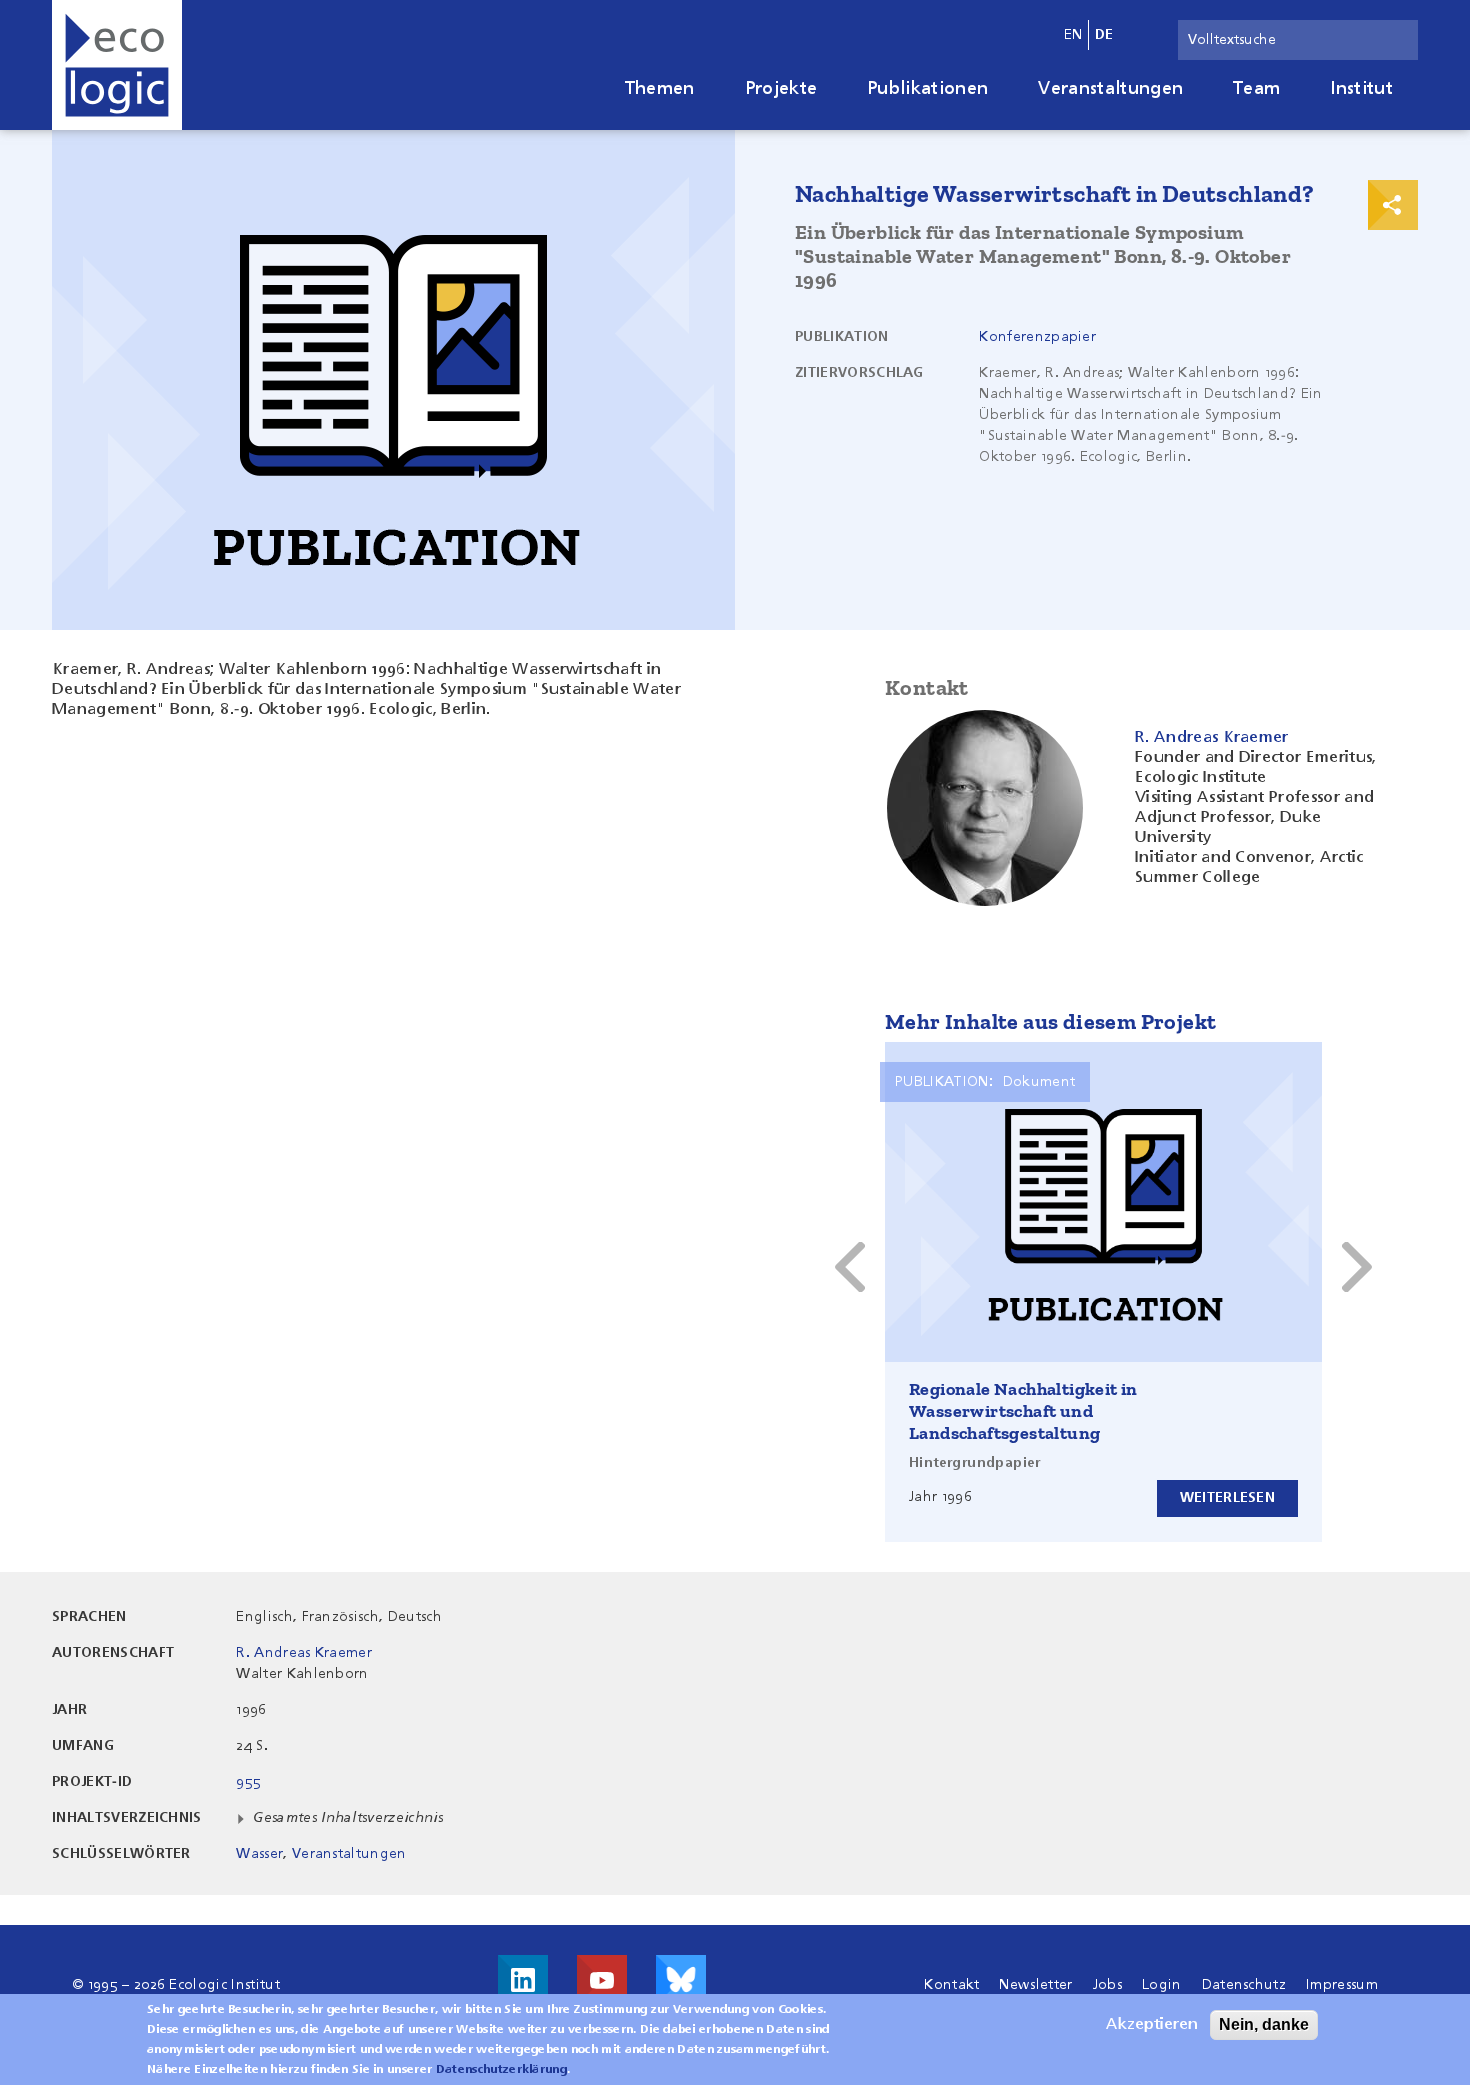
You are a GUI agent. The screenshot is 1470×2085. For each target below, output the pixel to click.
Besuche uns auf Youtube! (602, 1980)
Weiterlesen (1227, 1498)
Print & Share (1393, 205)
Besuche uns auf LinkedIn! (523, 1980)
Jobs (1107, 1985)
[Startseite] (117, 65)
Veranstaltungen (1110, 89)
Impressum (1342, 1985)
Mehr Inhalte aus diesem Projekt (1050, 1021)
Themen (660, 89)
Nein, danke (1264, 2024)
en (1073, 35)
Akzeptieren (1152, 2025)
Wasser (259, 1854)
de (1104, 35)
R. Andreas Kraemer (304, 1653)
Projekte (781, 89)
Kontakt (951, 1985)
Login (1162, 1985)
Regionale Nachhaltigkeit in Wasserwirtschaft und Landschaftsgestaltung (1023, 1411)
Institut (1361, 89)
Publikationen (927, 89)
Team (1256, 89)
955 (248, 1782)
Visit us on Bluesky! (681, 1980)
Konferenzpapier (1037, 337)
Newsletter (1035, 1985)
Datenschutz (1244, 1985)
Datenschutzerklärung (501, 2070)
